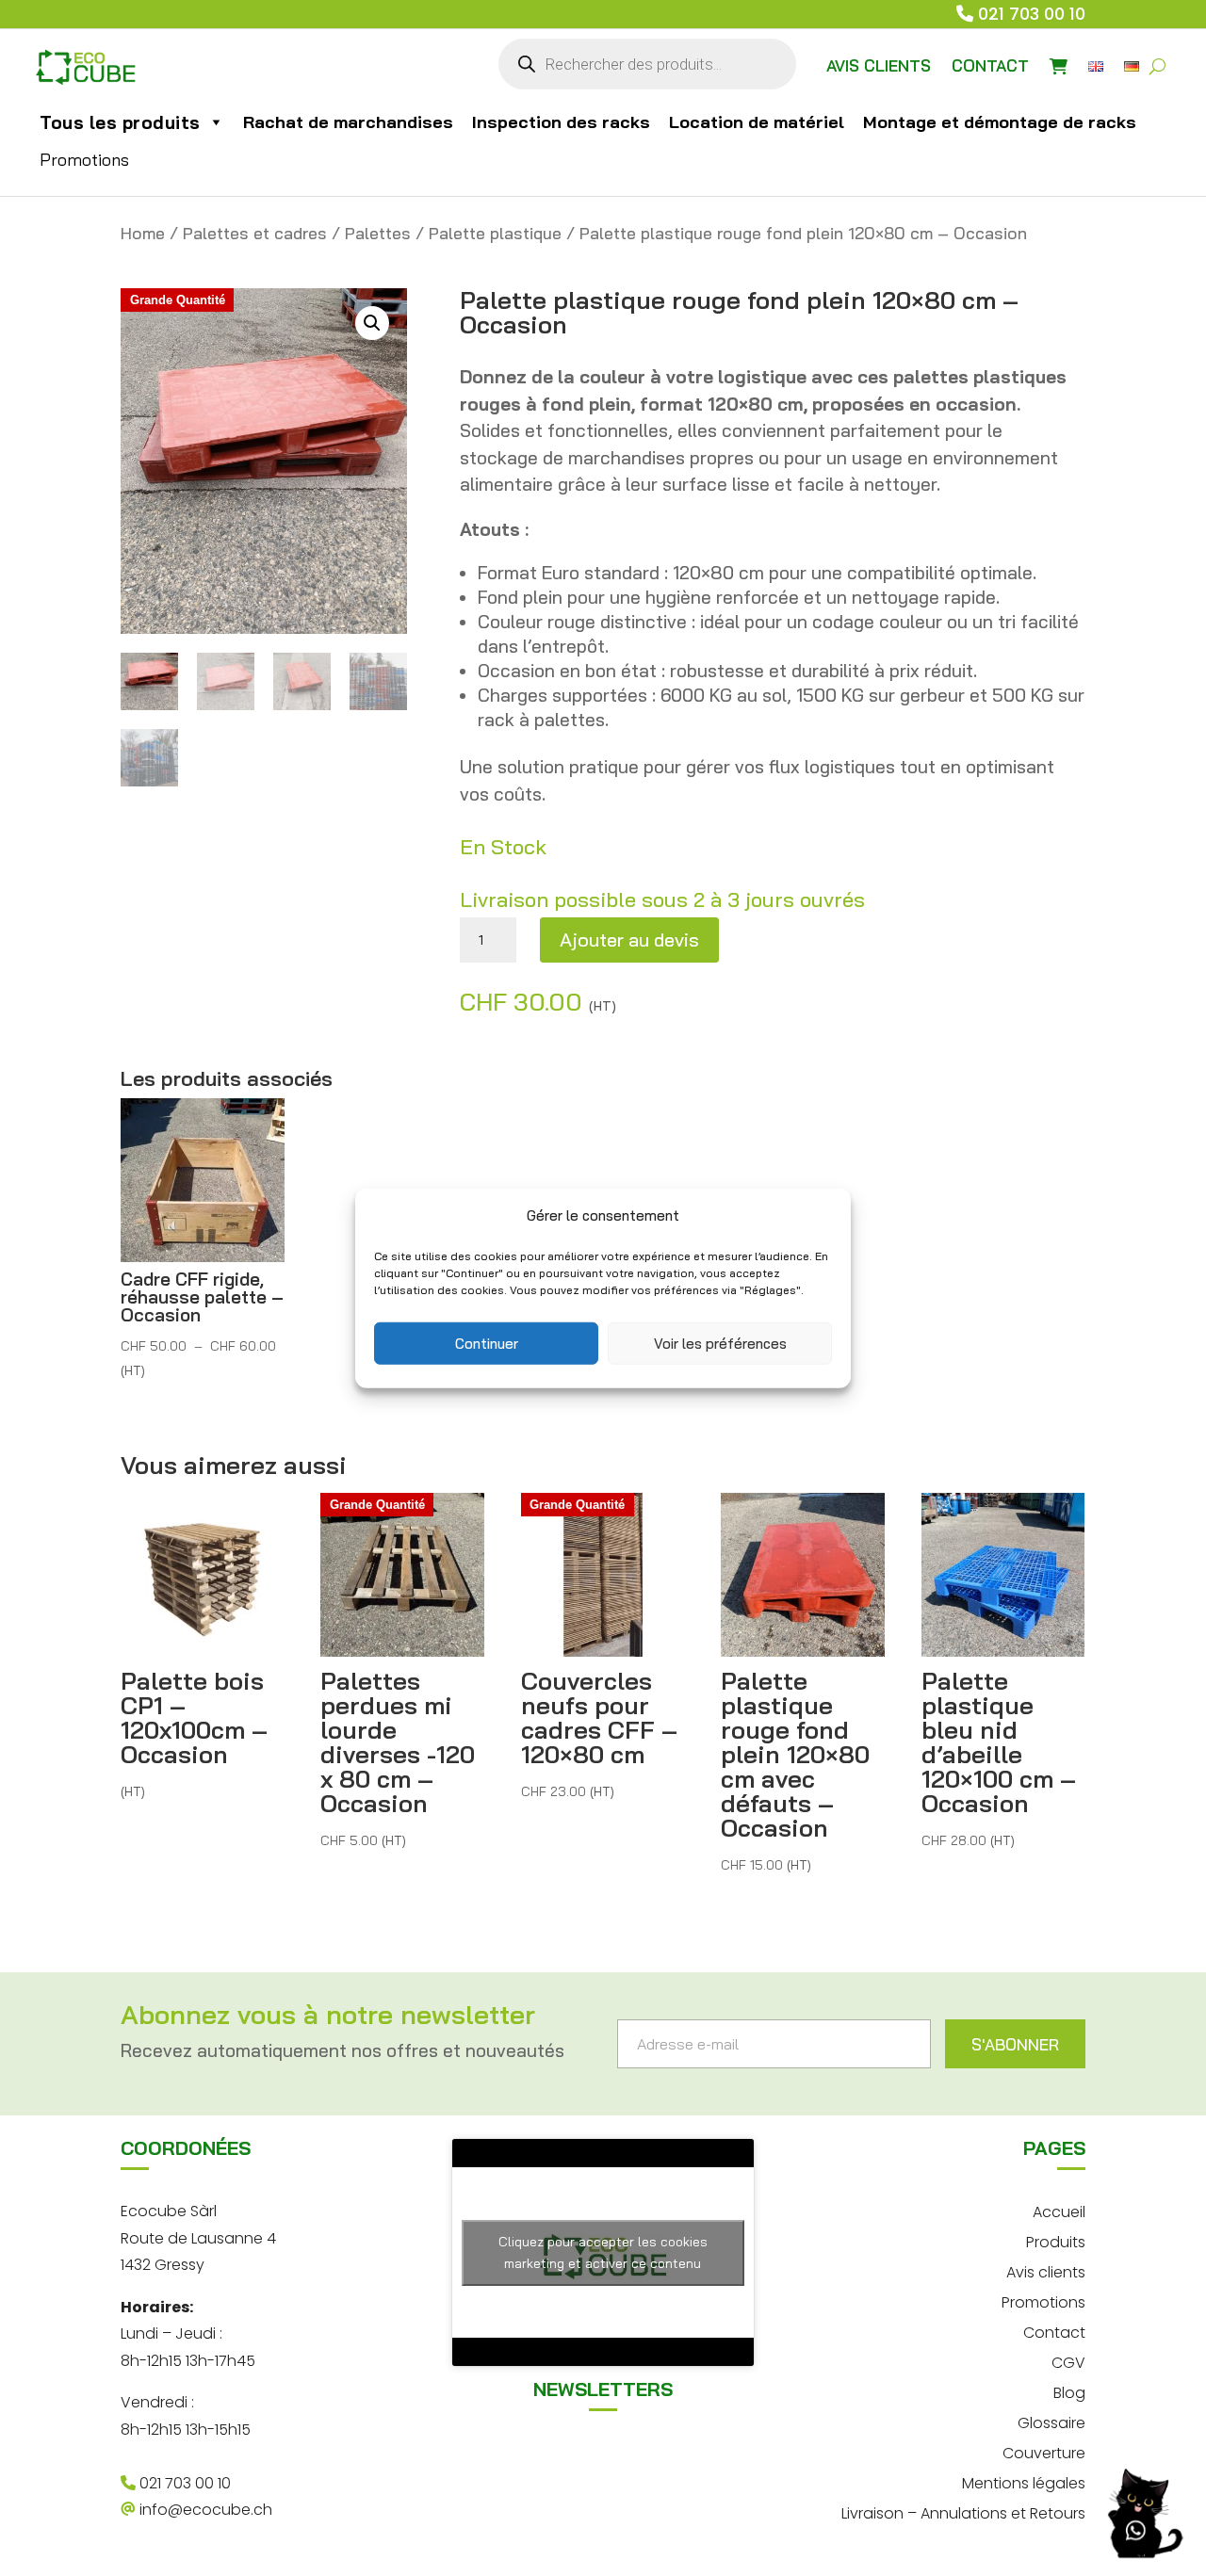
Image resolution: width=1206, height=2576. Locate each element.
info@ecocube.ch (204, 2510)
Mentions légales (1024, 2481)
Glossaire (1051, 2421)
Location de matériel (757, 122)
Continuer (487, 1343)
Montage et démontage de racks (1000, 122)
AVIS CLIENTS (879, 65)
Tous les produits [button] (120, 122)
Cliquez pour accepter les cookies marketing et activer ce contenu (603, 2252)
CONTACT (990, 65)
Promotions (84, 160)
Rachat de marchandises (348, 122)
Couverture (1044, 2451)
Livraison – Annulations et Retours (963, 2511)
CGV (1068, 2361)
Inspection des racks (561, 122)
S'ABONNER (1015, 2044)
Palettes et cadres (255, 233)
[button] (372, 323)
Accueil (1059, 2210)
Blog (1069, 2391)
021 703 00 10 (1032, 14)
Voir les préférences (720, 1343)
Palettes (378, 233)
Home (143, 233)
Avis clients (1046, 2270)
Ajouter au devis (629, 940)
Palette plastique (495, 233)
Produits (1056, 2240)
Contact (1054, 2331)
